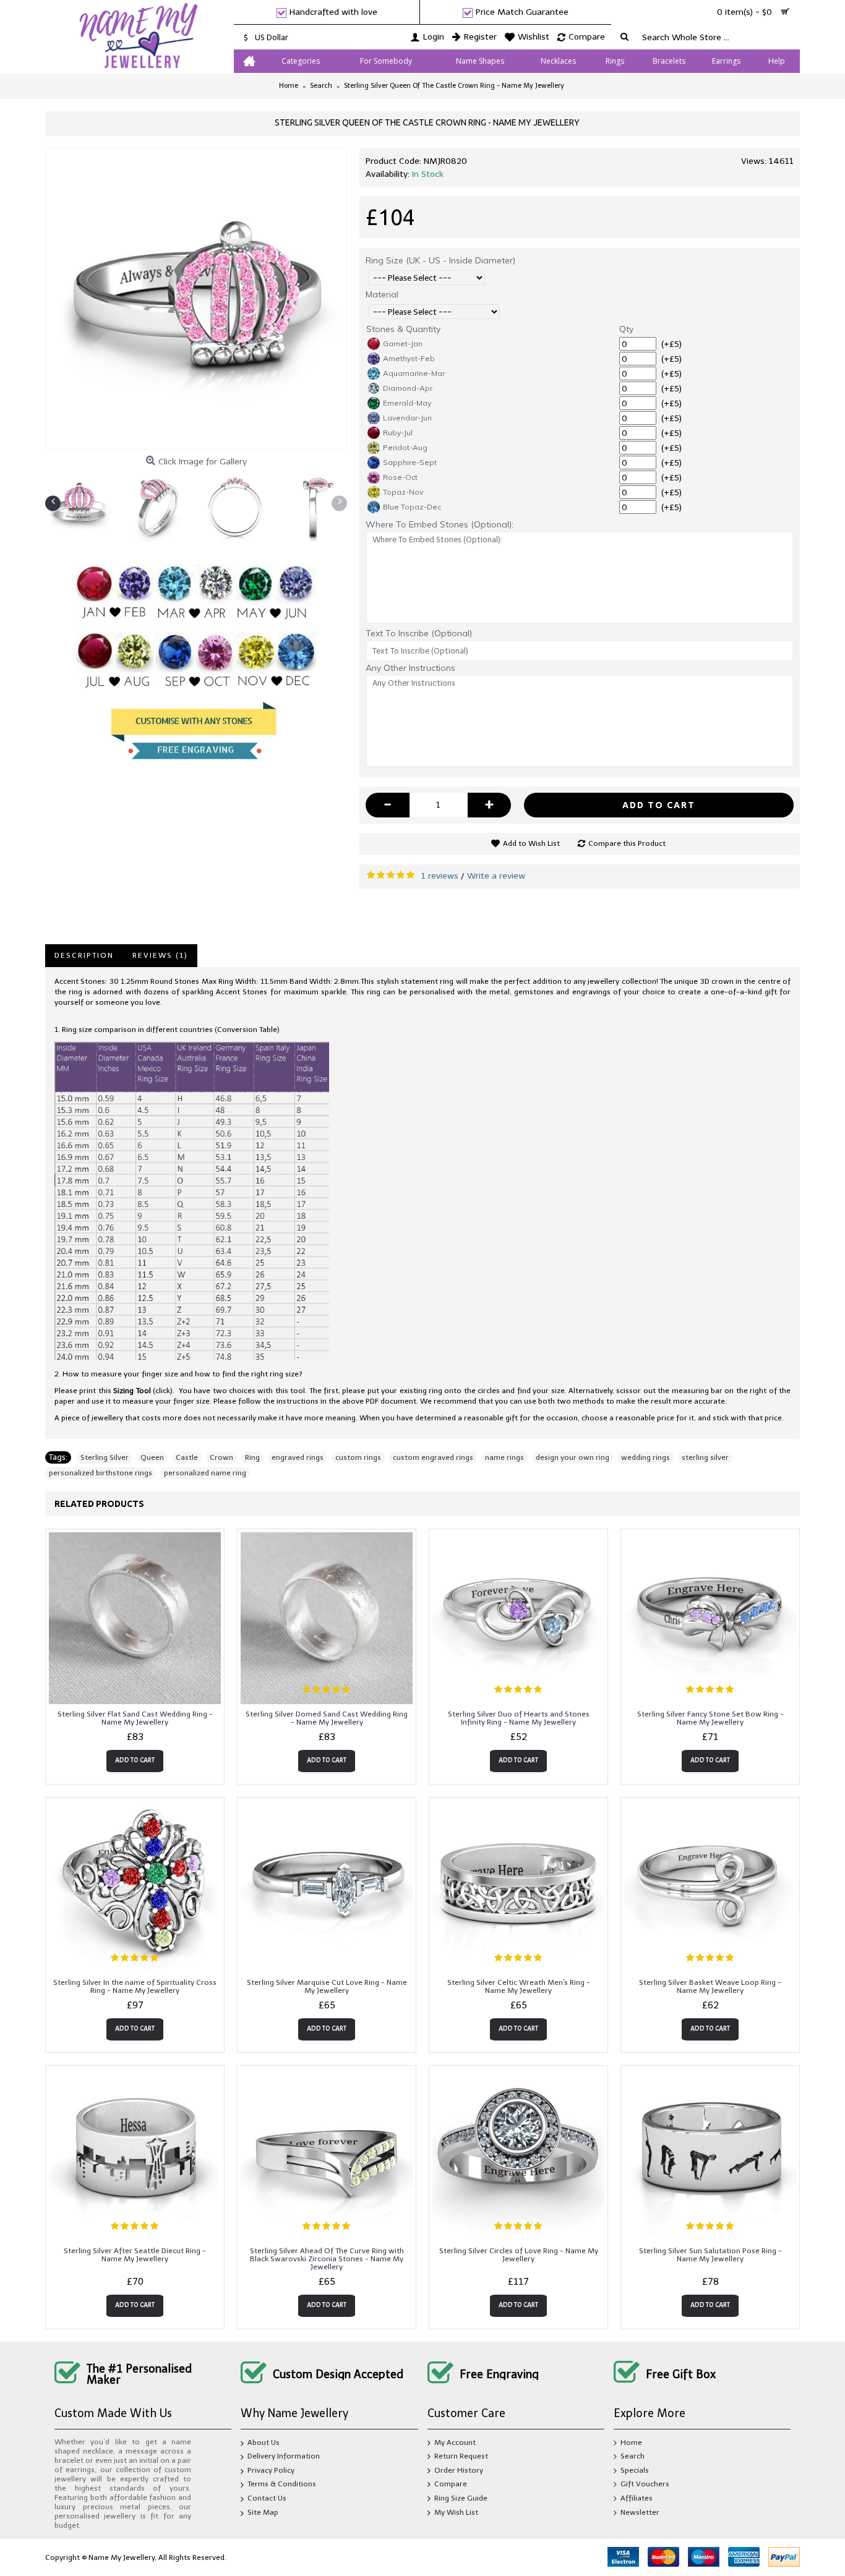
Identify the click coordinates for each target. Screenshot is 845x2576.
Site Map (263, 2512)
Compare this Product (627, 843)
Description (84, 955)
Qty (626, 329)
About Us (264, 2442)
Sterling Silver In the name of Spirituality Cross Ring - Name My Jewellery (135, 1986)
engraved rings (298, 1457)
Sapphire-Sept (410, 462)
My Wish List (456, 2512)
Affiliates (637, 2498)
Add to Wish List (531, 843)
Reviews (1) (160, 955)
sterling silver (705, 1457)
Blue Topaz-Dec (412, 507)
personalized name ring (205, 1473)
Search (633, 2457)
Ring (252, 1457)
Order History (459, 2470)
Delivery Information (284, 2457)
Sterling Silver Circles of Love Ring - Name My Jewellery (519, 2255)
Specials (635, 2470)
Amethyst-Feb (409, 358)
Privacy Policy (271, 2470)
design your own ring (573, 1457)
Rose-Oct (400, 477)
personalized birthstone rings (101, 1473)
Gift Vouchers (645, 2484)
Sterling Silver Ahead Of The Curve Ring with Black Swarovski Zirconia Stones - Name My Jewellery (327, 2259)
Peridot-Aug (405, 447)
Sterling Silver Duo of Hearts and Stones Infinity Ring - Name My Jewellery (519, 1718)
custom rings (358, 1457)
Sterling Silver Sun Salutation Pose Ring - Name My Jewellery (710, 2255)
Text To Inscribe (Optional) (419, 633)
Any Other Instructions (410, 668)
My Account (455, 2442)
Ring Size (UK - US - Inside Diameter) (440, 260)
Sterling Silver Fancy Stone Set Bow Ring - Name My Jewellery (710, 1718)
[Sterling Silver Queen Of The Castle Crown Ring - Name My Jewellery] (196, 299)
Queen (152, 1457)
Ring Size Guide (461, 2498)
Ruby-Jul (398, 433)
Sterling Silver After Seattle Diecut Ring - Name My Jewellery (135, 2255)
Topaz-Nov (403, 492)
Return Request (461, 2457)
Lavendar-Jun (407, 418)
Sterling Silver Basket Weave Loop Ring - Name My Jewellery (710, 1986)
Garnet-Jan (403, 343)
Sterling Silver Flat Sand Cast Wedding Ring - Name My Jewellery (135, 1718)
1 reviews (440, 876)
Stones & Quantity (403, 329)
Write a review (496, 876)
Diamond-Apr (408, 388)
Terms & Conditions (282, 2484)
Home (631, 2442)
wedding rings (646, 1457)
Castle (187, 1457)
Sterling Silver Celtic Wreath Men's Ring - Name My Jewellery (519, 1986)
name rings (504, 1457)
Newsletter (640, 2512)
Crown (221, 1457)
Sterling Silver (105, 1457)
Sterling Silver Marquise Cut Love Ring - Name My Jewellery (327, 1986)
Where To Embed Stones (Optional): (440, 524)
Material (382, 294)
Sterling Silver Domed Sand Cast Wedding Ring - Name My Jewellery (327, 1718)
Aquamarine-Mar (414, 373)
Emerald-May (407, 403)
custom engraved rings (433, 1457)
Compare (451, 2484)
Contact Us (267, 2498)
